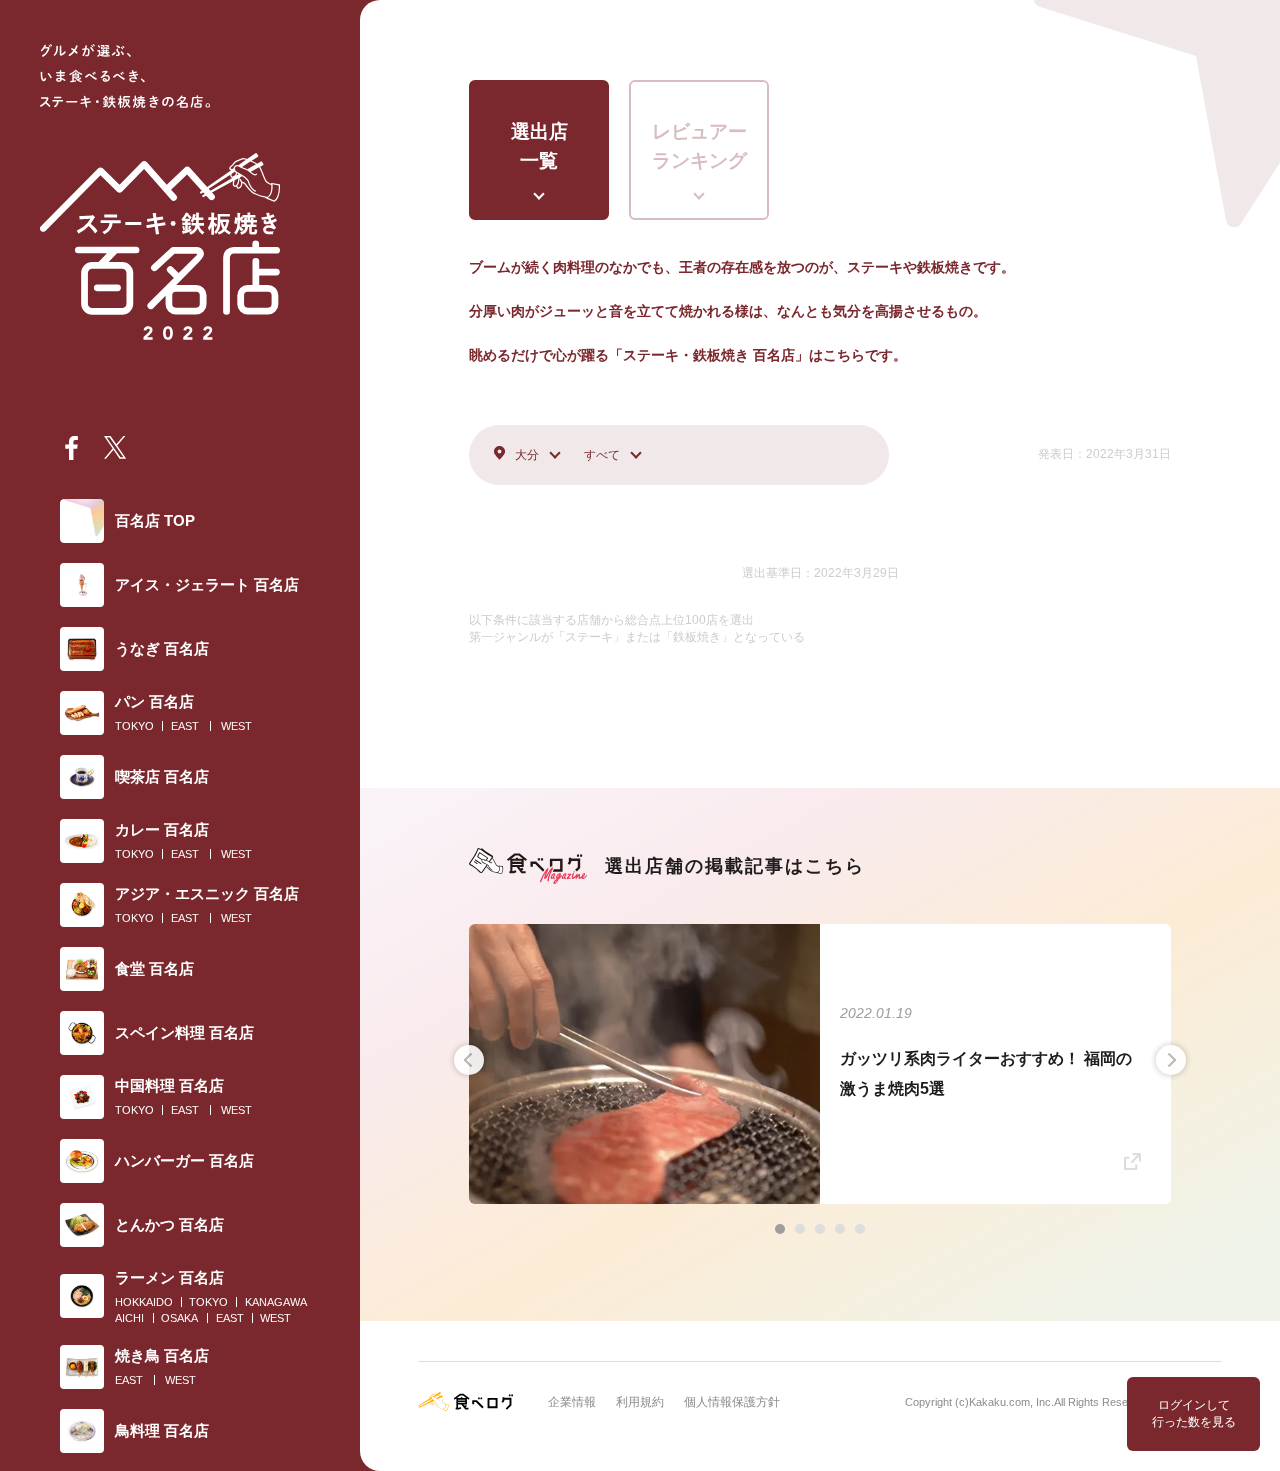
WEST (236, 726)
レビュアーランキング (699, 146)
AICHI (129, 1318)
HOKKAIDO (144, 1302)
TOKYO (134, 726)
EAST (185, 726)
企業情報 (572, 1402)
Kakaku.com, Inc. (1011, 1402)
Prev (469, 1060)
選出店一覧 (539, 146)
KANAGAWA (276, 1302)
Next (1171, 1060)
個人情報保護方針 (732, 1402)
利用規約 (640, 1402)
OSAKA (179, 1318)
